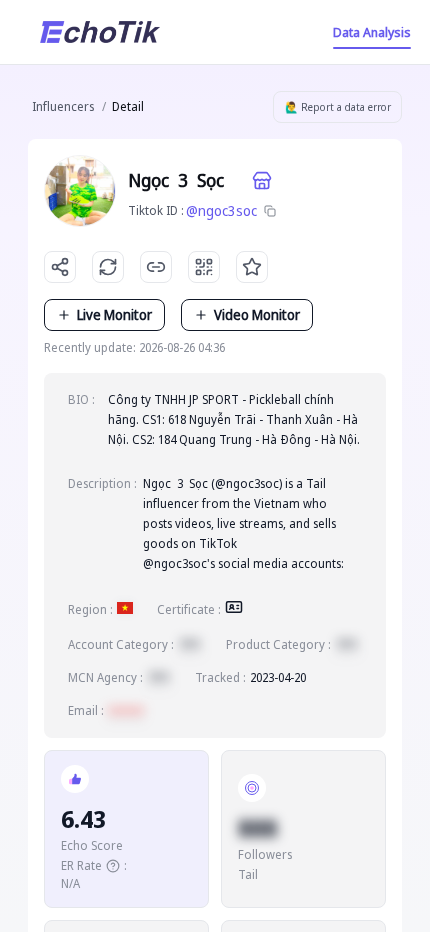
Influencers (63, 106)
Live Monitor (114, 314)
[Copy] (270, 211)
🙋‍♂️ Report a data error (338, 107)
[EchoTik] (100, 32)
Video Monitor (257, 314)
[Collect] (252, 267)
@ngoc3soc (221, 210)
